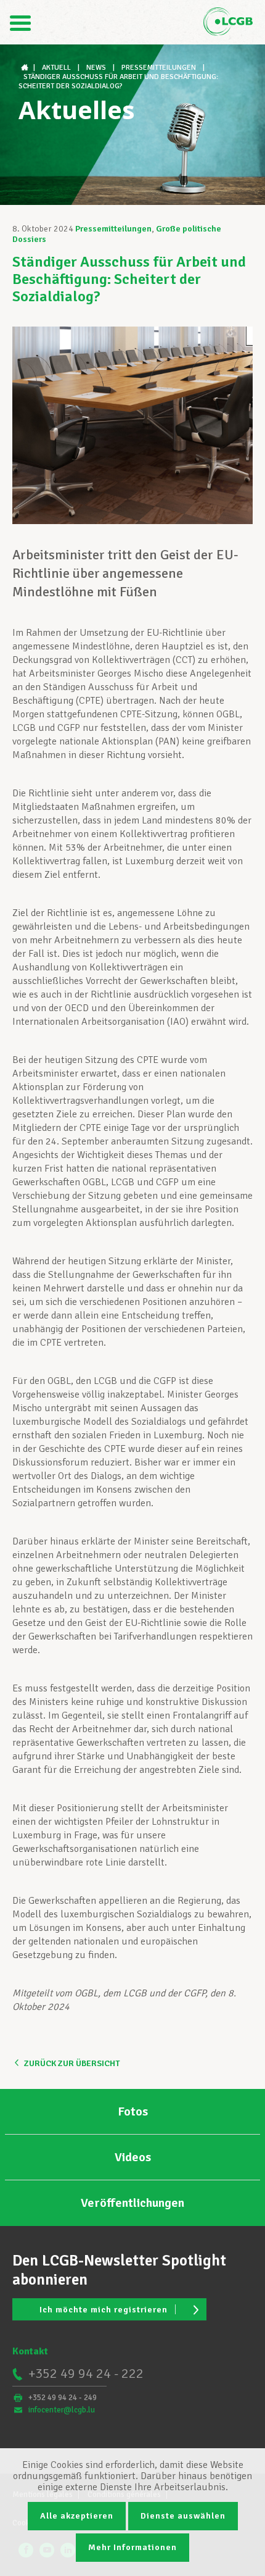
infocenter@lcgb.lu (62, 2410)
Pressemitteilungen (113, 229)
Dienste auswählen (183, 2516)
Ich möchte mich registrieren (104, 2310)
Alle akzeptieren (77, 2516)
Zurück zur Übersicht (72, 2063)
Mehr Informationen (132, 2547)
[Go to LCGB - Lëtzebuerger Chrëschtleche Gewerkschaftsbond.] (26, 68)
